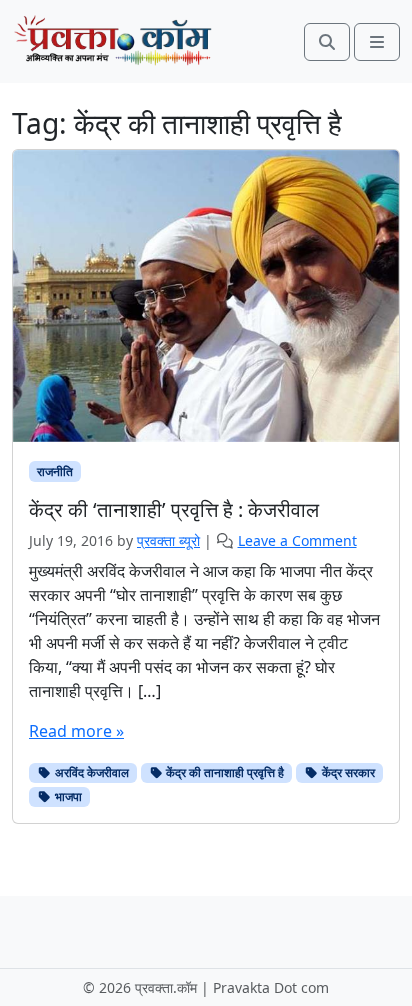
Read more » (76, 731)
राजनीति (55, 471)
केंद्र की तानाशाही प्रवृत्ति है (223, 772)
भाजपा (67, 796)
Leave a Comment (297, 540)
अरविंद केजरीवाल (90, 772)
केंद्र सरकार (347, 772)
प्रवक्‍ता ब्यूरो (168, 540)
